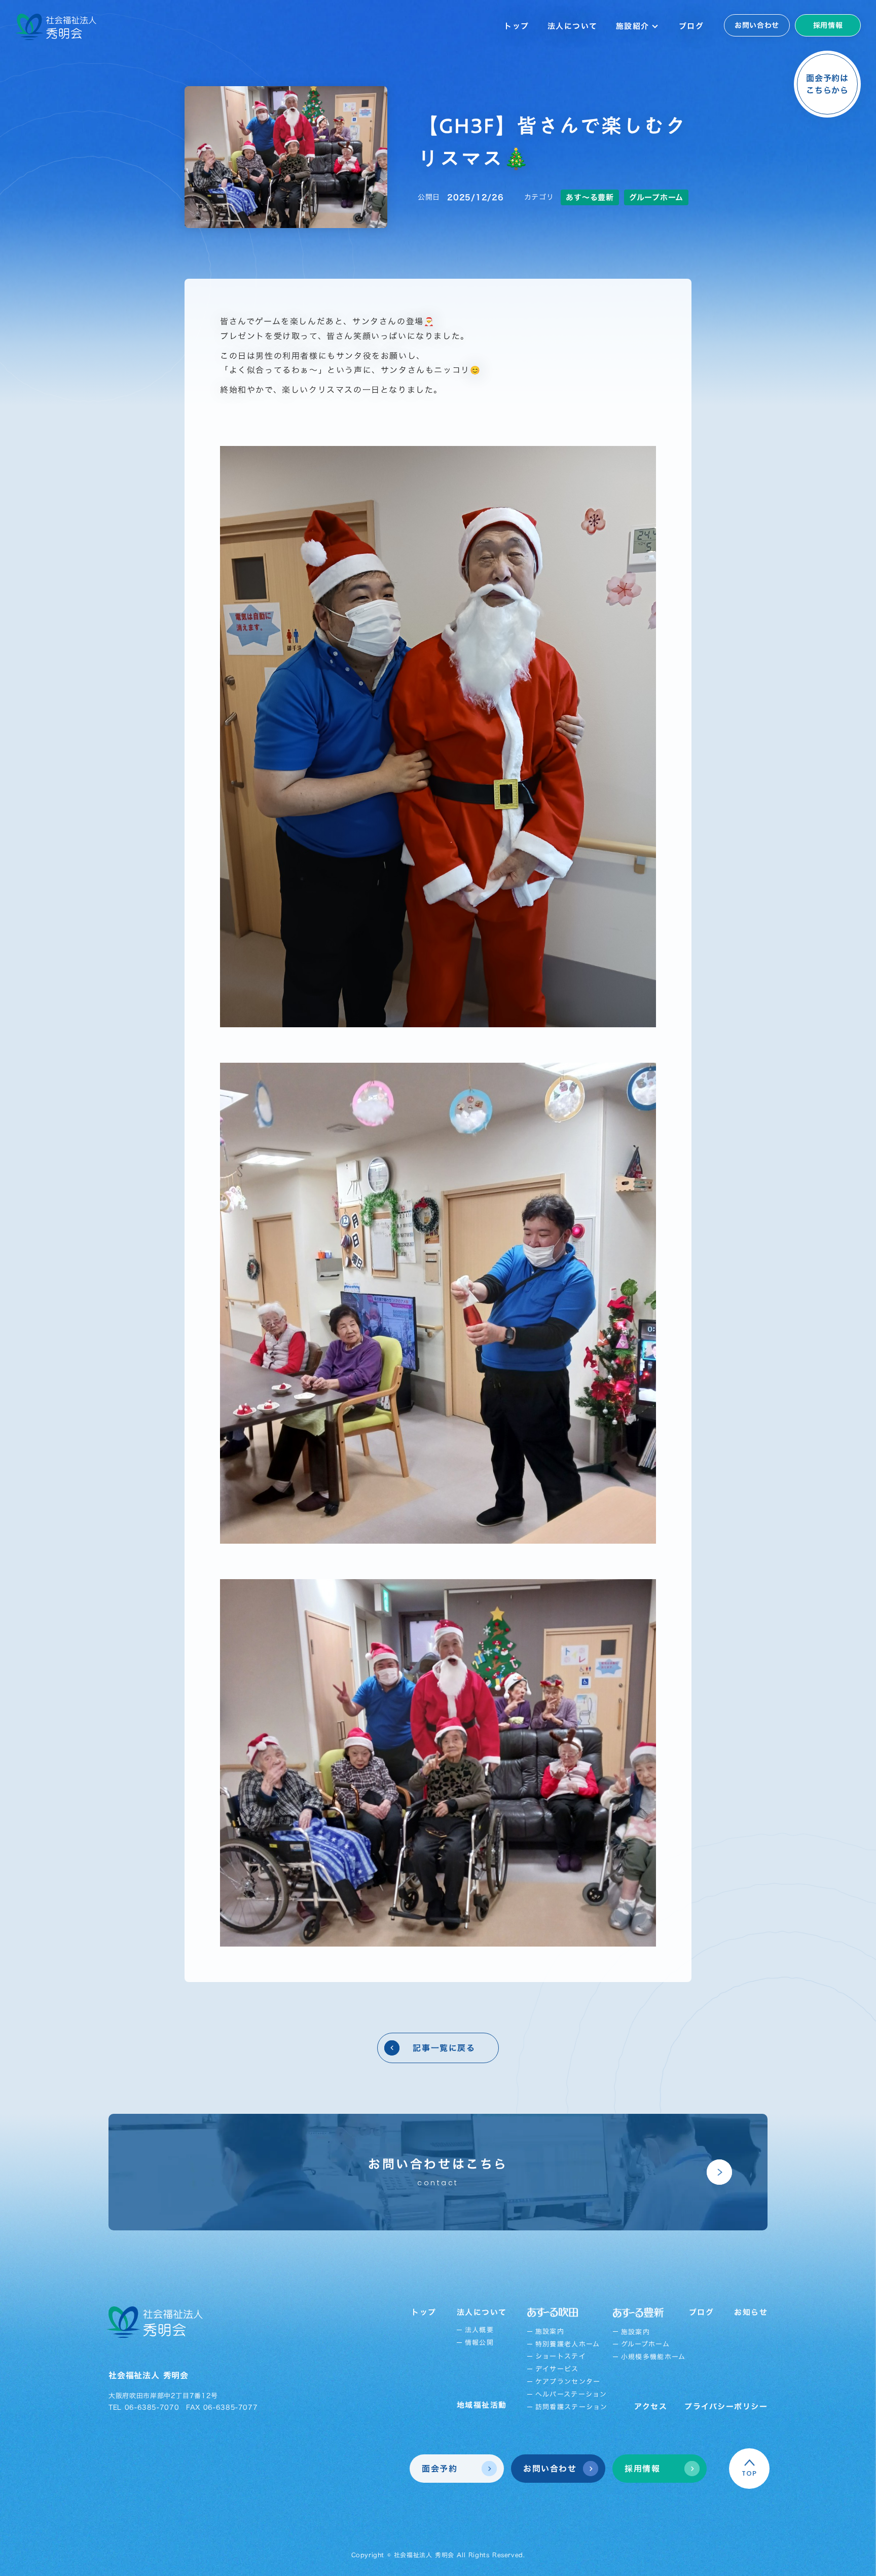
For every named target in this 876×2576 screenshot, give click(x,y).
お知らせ (751, 2312)
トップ (517, 26)
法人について (573, 26)
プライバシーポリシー (726, 2406)
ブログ (691, 26)
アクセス (651, 2406)
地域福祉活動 (482, 2405)
